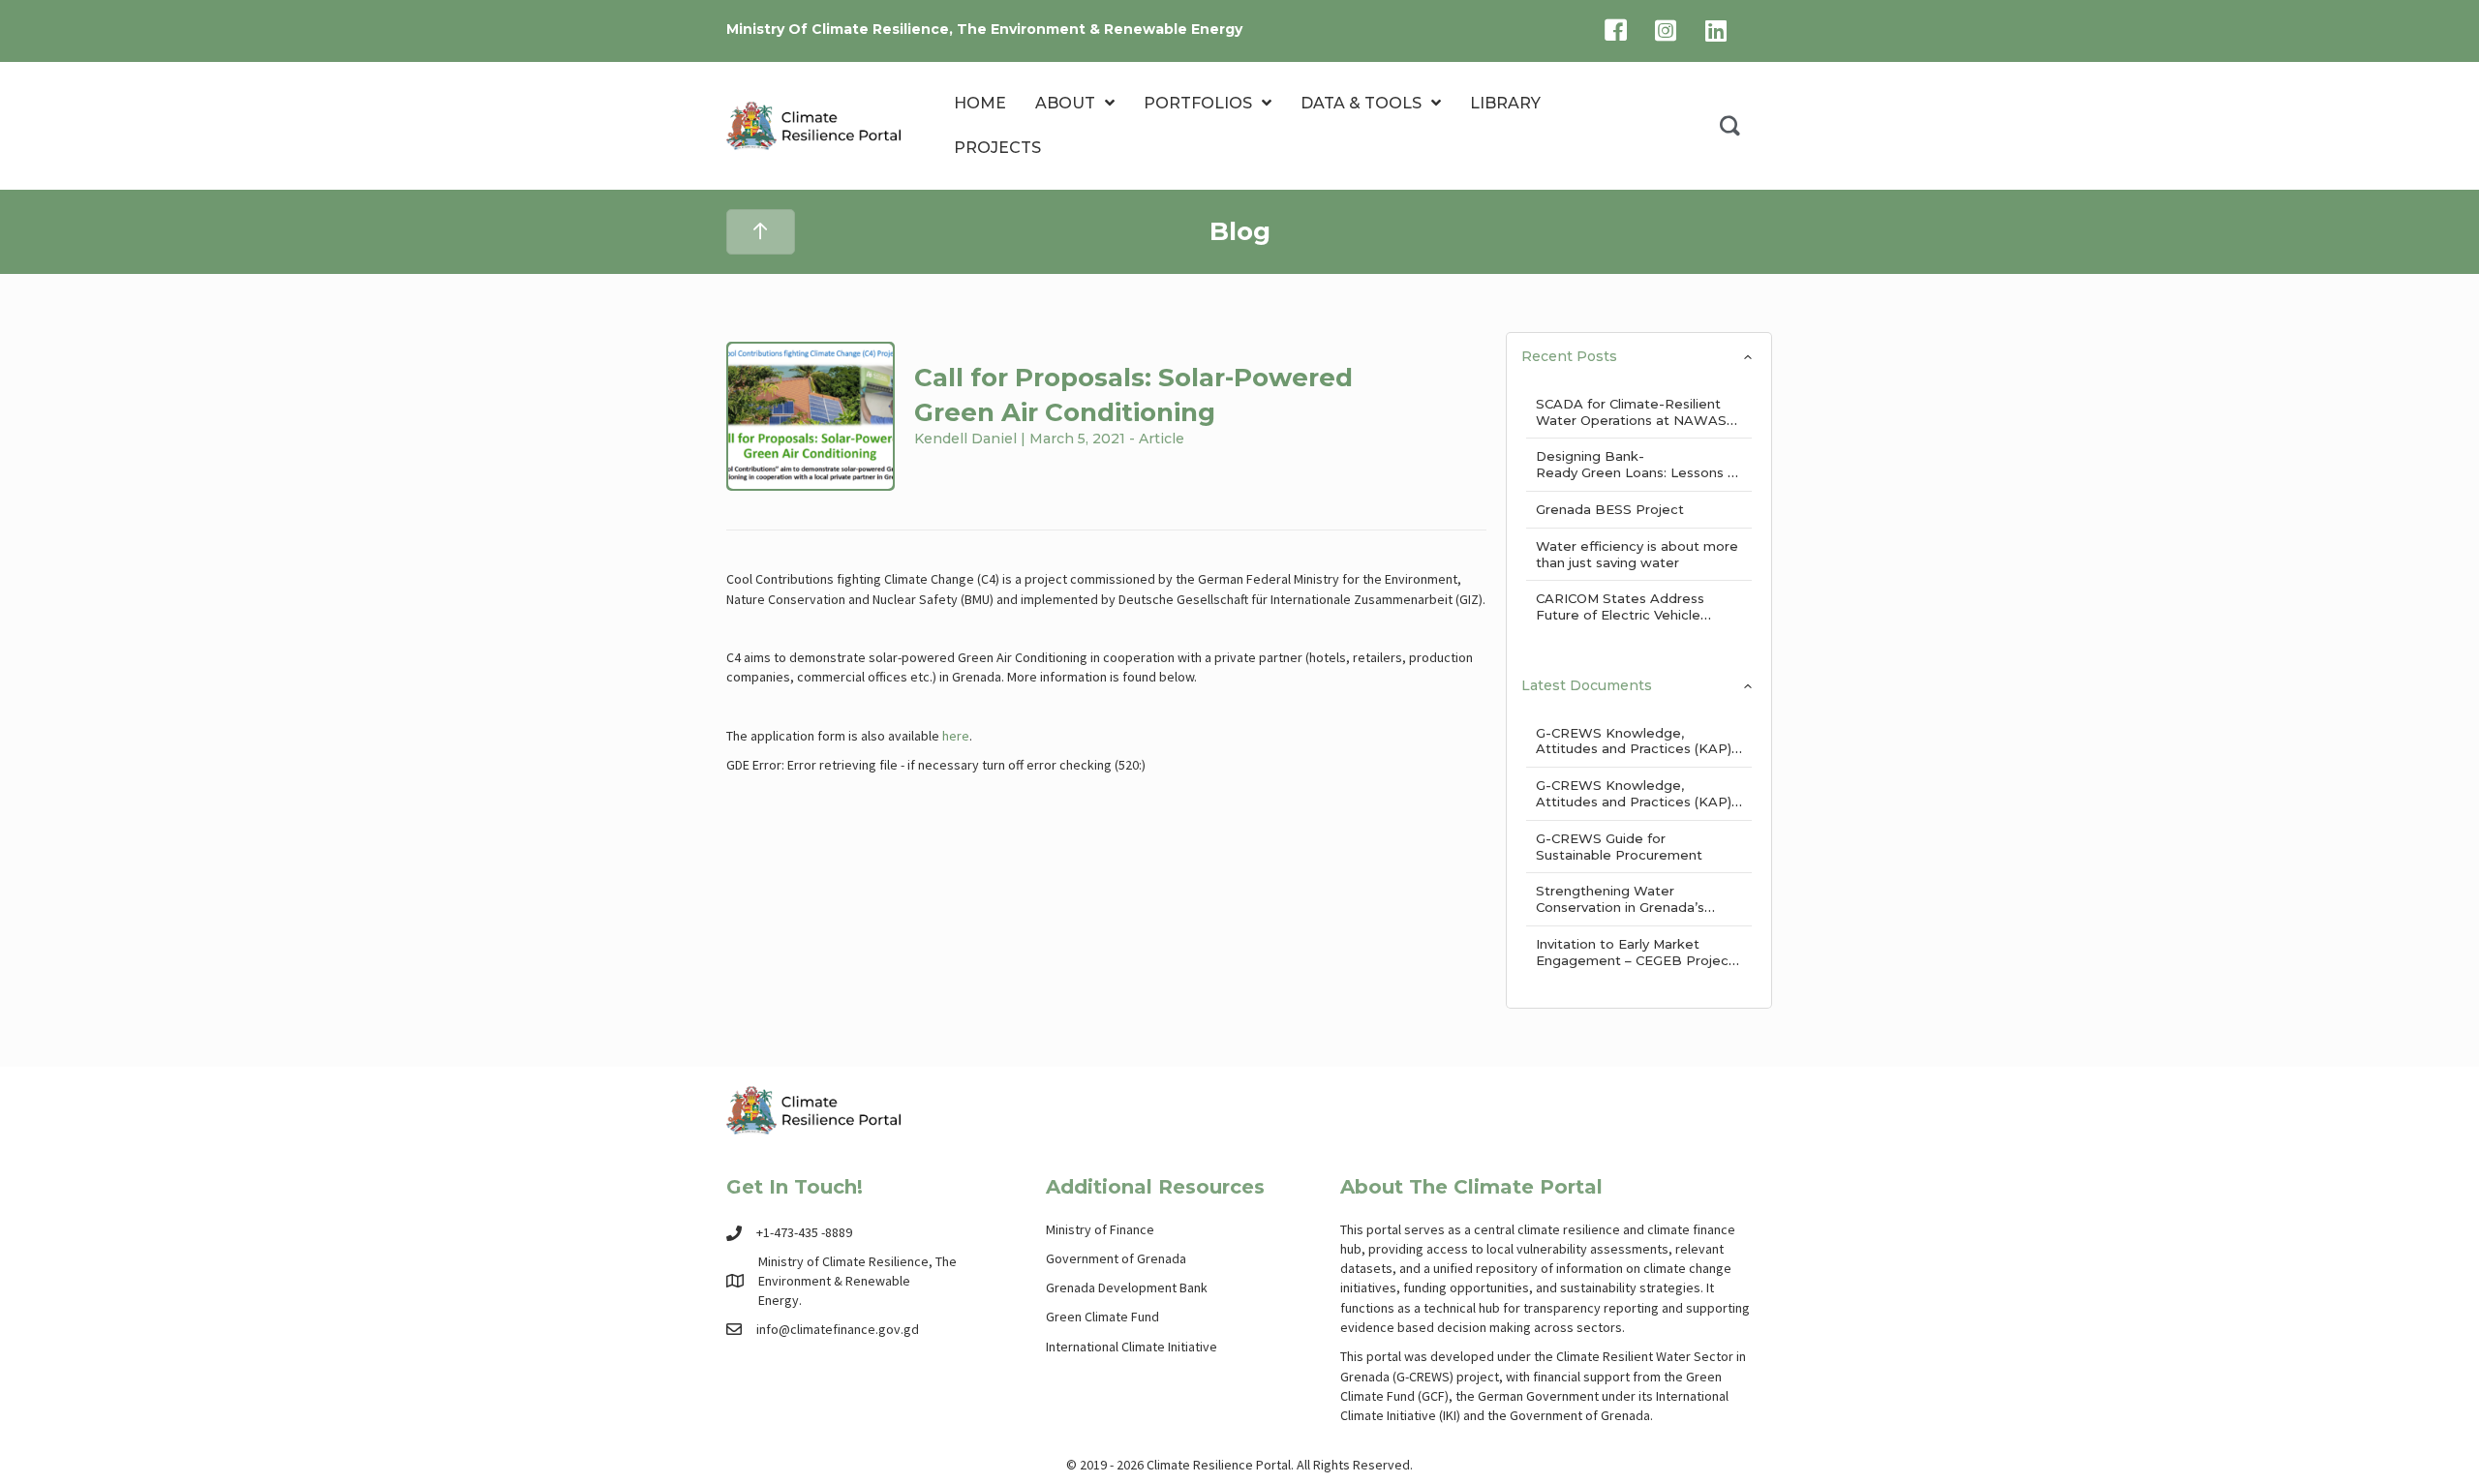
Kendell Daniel (965, 439)
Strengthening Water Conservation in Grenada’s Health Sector (1620, 907)
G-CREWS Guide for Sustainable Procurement (1619, 847)
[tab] (1639, 350)
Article (1162, 439)
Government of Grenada (1116, 1258)
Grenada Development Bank (1127, 1287)
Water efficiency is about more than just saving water (1637, 554)
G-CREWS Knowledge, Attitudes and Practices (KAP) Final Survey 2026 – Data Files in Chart (1634, 757)
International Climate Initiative (1132, 1347)
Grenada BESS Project (1610, 509)
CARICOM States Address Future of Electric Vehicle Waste (1620, 615)
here (956, 736)
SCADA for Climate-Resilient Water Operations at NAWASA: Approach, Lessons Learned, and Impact (1637, 428)
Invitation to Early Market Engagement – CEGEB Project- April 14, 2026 (1638, 960)
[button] (1730, 126)
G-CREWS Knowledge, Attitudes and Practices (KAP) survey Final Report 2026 (1634, 802)
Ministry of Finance (1100, 1229)
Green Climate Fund (1102, 1317)
